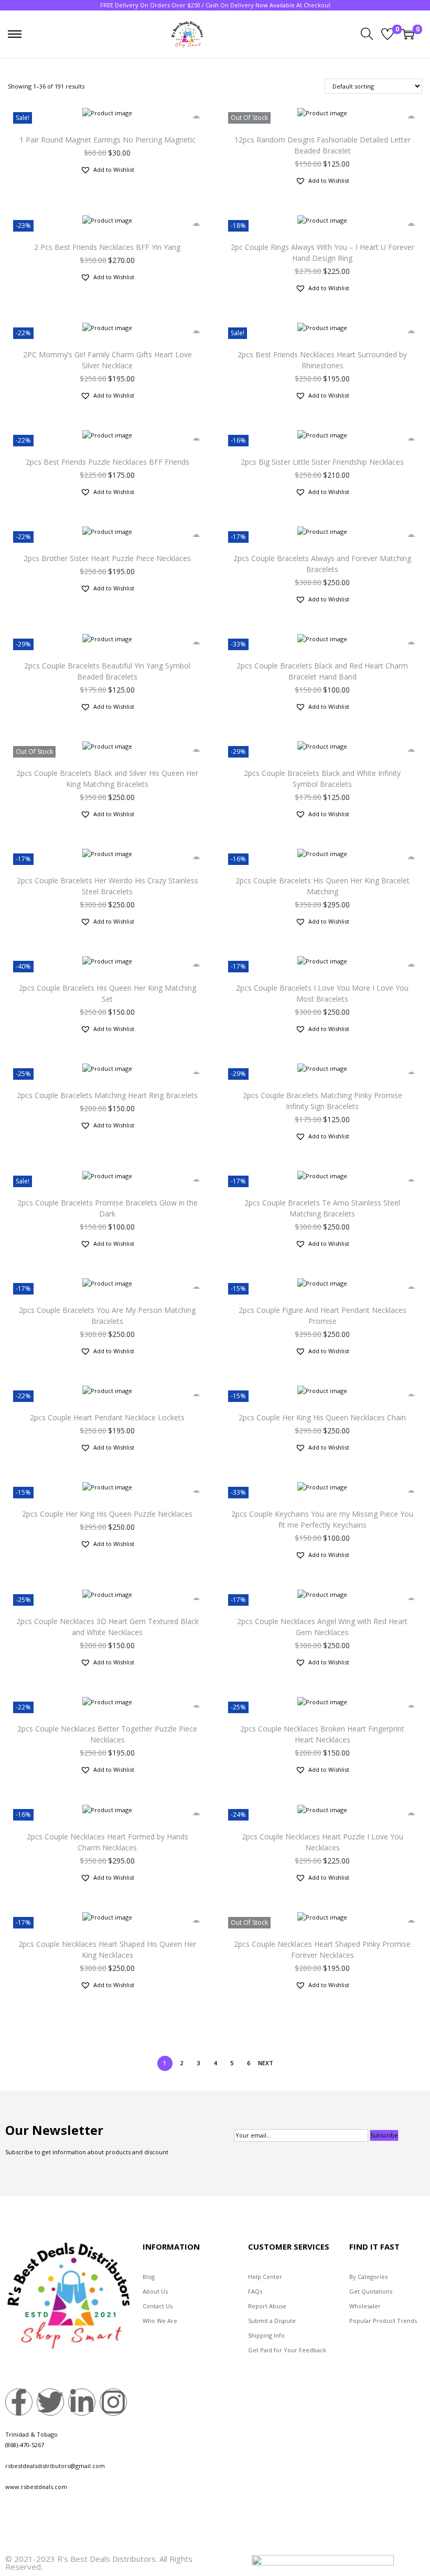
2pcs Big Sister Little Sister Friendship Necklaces (322, 462)
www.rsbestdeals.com (36, 2487)
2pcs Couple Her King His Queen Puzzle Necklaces (107, 1514)
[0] (388, 34)
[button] (107, 170)
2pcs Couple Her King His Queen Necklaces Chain (322, 1417)
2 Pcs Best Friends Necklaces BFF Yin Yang (107, 247)
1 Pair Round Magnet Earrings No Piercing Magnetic (107, 140)
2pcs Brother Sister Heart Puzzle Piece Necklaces (107, 558)
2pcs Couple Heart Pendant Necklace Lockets (107, 1417)
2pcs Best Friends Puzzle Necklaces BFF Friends (107, 462)
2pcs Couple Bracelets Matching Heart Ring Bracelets (107, 1095)
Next (266, 2063)
